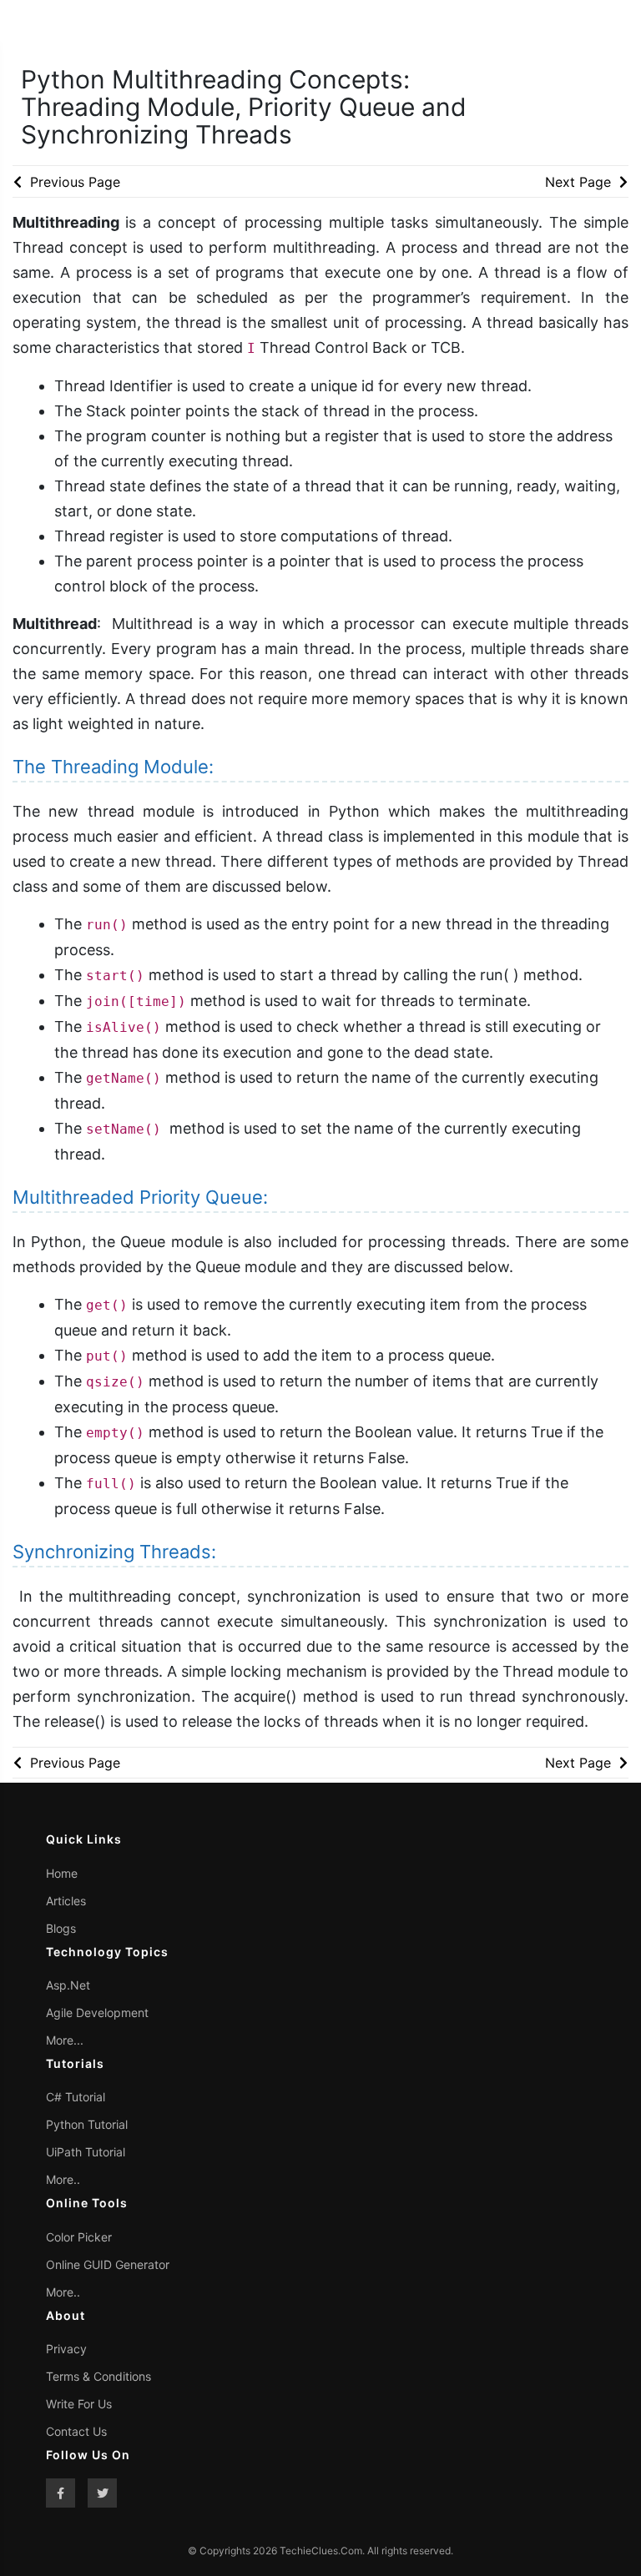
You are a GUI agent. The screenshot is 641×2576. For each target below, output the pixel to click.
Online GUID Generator (108, 2264)
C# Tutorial (76, 2097)
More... (65, 2040)
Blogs (61, 1928)
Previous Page (73, 182)
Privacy (66, 2349)
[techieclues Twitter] (102, 2493)
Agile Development (97, 2012)
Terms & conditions (98, 2376)
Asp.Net (68, 1985)
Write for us (79, 2404)
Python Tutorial (87, 2124)
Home (62, 1873)
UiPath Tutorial (86, 2152)
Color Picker (79, 2237)
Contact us (76, 2431)
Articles (66, 1901)
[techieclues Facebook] (61, 2493)
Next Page (580, 182)
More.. (63, 2179)
